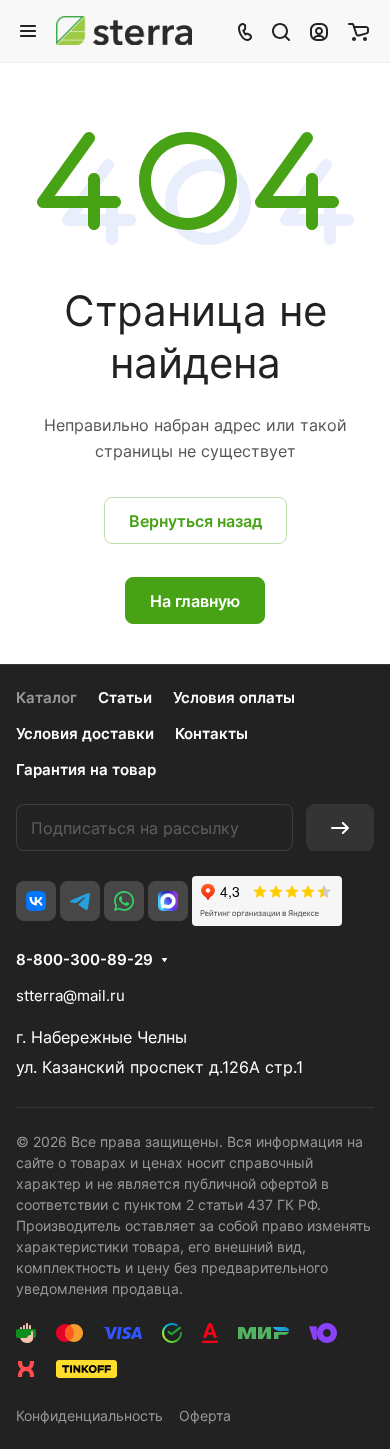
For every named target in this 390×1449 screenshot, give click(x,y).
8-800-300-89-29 (84, 960)
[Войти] (319, 31)
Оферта (205, 1415)
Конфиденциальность (89, 1415)
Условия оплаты (234, 697)
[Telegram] (80, 901)
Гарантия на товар (86, 769)
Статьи (125, 697)
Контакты (211, 733)
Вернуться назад (195, 521)
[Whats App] (124, 901)
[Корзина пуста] (358, 31)
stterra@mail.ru (70, 995)
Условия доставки (85, 733)
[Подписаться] (340, 827)
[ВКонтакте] (36, 901)
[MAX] (168, 901)
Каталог (46, 697)
